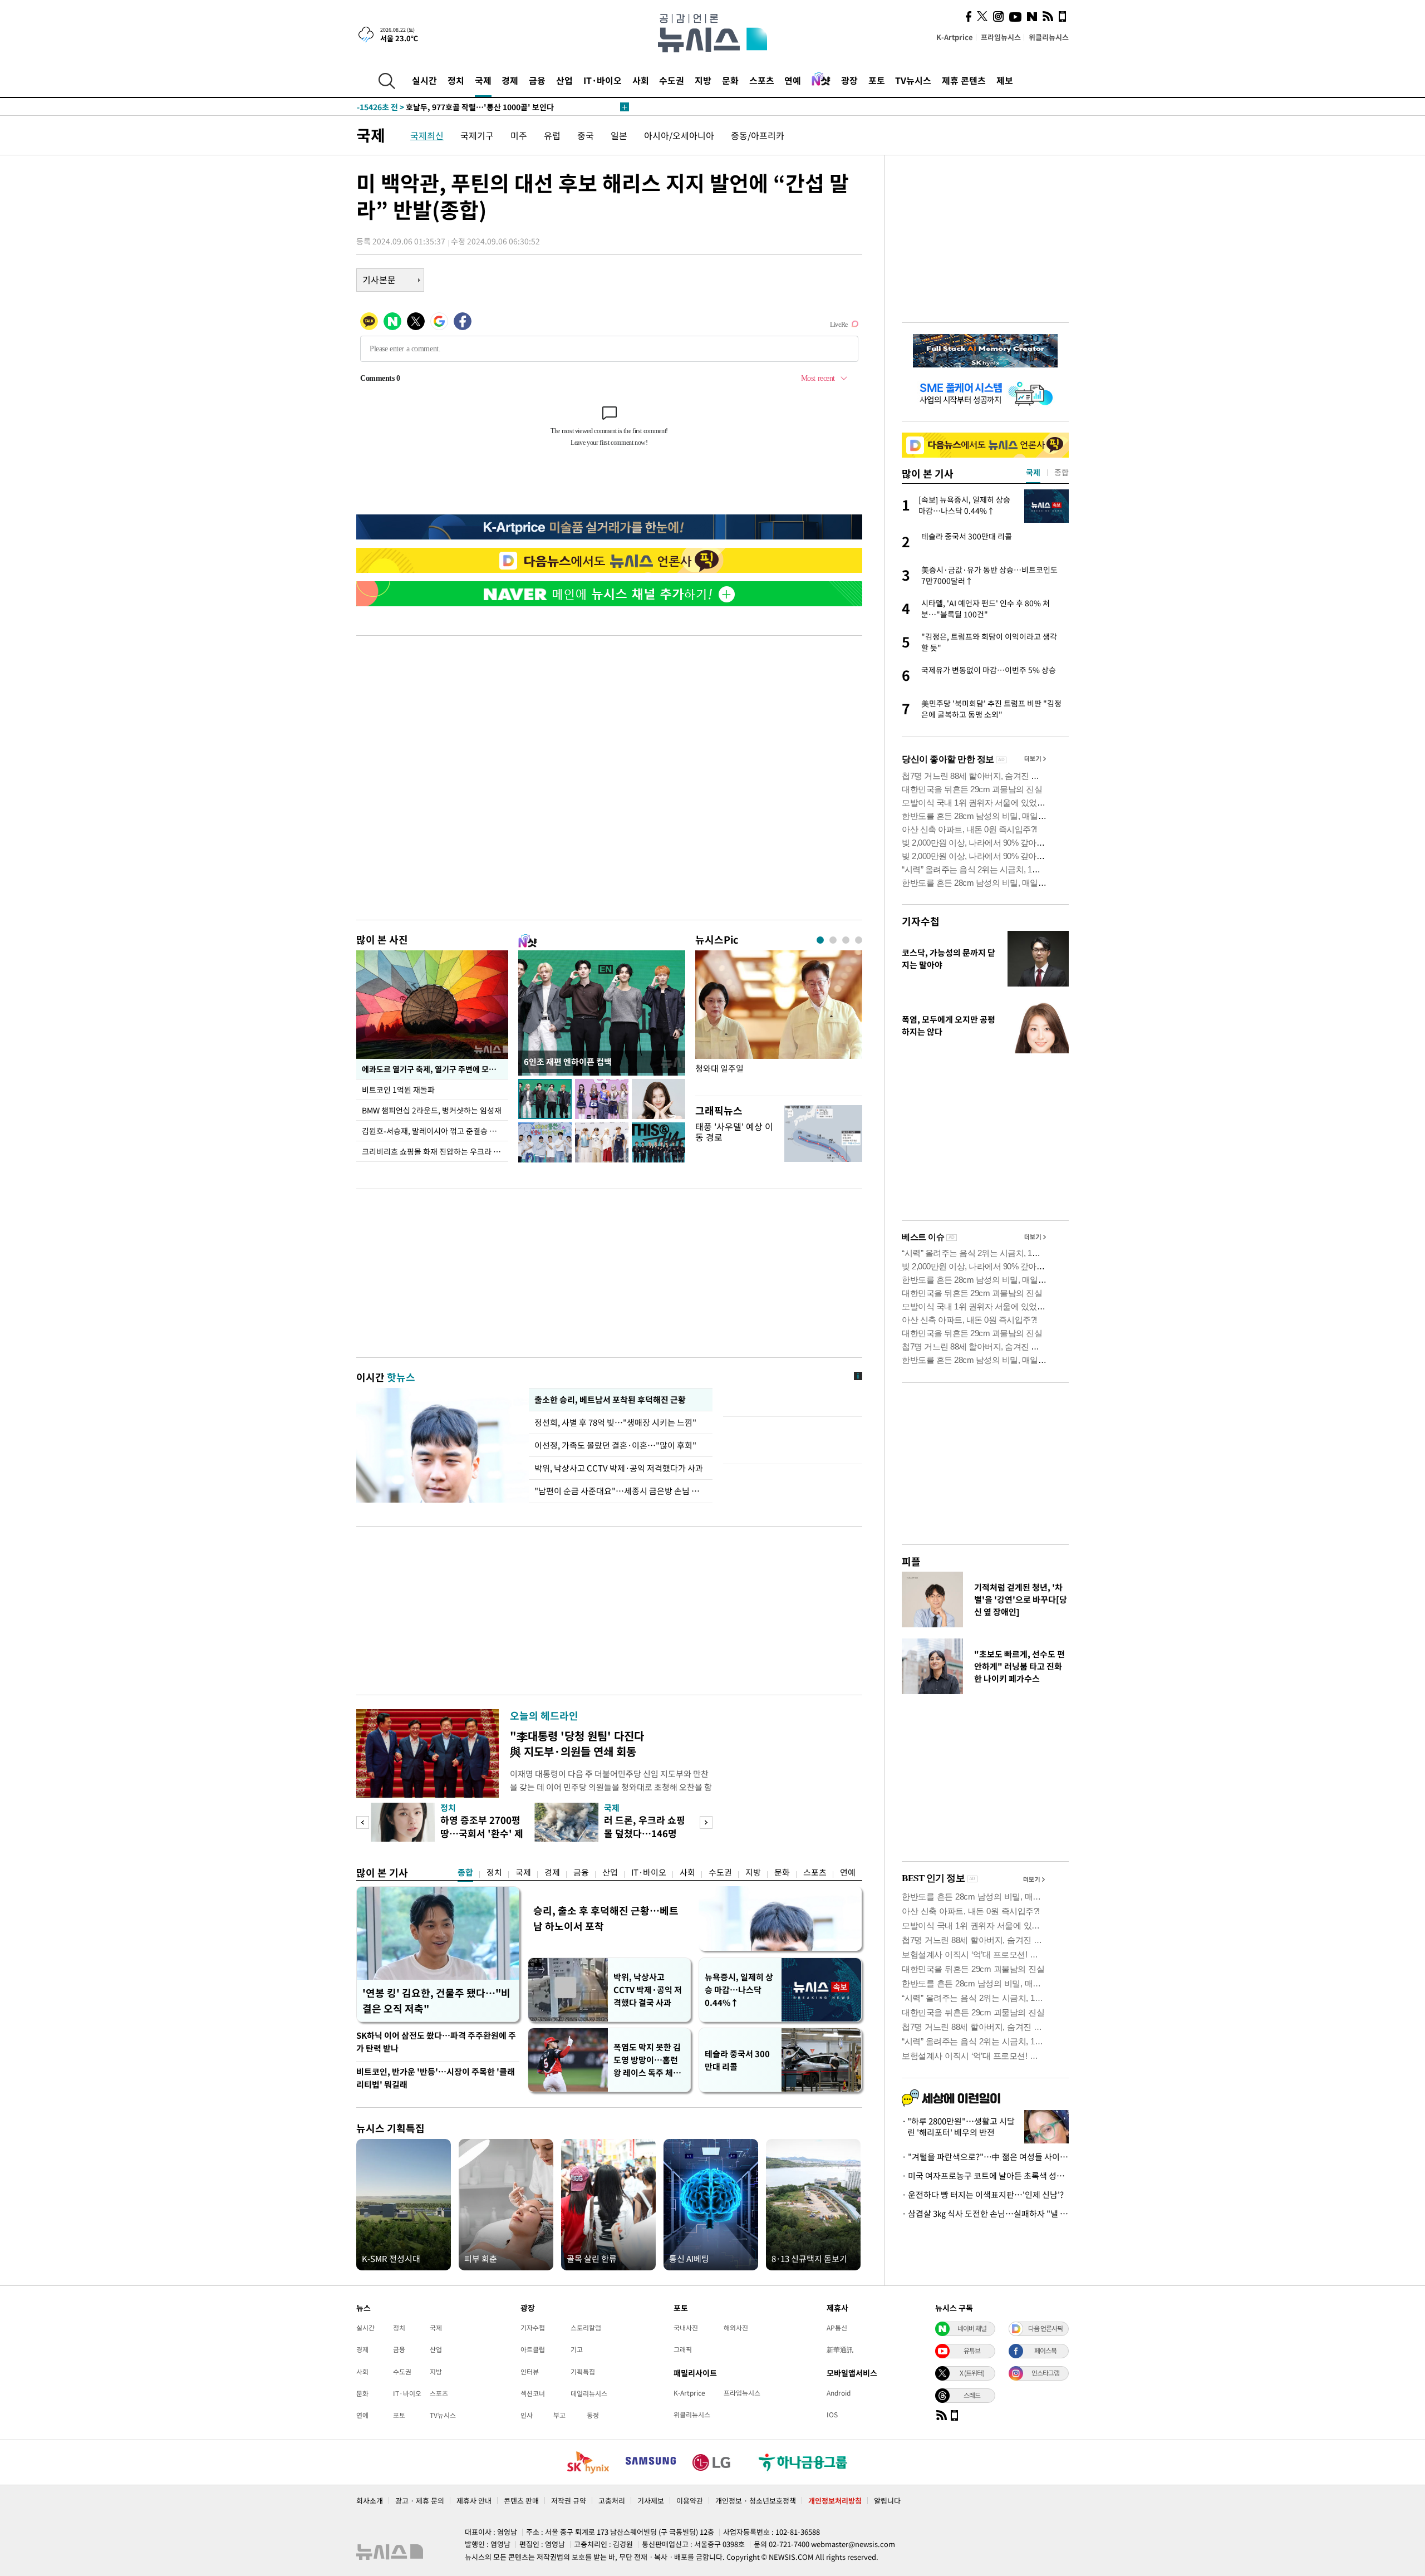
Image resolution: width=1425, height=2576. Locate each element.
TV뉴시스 (913, 80)
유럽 (552, 135)
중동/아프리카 (758, 135)
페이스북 (1045, 2351)
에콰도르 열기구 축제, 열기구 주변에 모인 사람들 (435, 1069)
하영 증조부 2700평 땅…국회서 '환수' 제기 (482, 1833)
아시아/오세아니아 (679, 135)
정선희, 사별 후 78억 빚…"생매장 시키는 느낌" (617, 1422)
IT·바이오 (603, 80)
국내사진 (686, 2328)
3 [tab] (846, 940)
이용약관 (690, 2501)
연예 (793, 80)
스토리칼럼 (586, 2328)
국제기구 (477, 135)
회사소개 (370, 2501)
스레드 (972, 2395)
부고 (559, 2415)
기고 (577, 2349)
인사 (527, 2415)
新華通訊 (840, 2349)
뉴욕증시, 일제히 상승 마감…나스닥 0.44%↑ (739, 1990)
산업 (564, 80)
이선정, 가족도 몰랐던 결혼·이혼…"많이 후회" (615, 1445)
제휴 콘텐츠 (964, 80)
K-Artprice (955, 37)
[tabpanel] (779, 1020)
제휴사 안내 (474, 2501)
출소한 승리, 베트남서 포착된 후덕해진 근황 (610, 1400)
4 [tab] (859, 940)
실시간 (424, 80)
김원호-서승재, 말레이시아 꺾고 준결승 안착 (433, 1131)
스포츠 (762, 80)
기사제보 (651, 2501)
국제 (483, 80)
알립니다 (887, 2501)
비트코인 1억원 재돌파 (398, 1090)
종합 (465, 1872)
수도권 (672, 80)
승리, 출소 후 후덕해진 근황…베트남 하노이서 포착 (606, 1918)
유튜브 (972, 2351)
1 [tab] (820, 940)
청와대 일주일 (719, 1069)
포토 (877, 80)
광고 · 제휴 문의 (420, 2501)
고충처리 (612, 2501)
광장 (849, 80)
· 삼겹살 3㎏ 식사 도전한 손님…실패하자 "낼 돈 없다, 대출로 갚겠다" (985, 2214)
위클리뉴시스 (1049, 37)
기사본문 (379, 279)
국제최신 (427, 135)
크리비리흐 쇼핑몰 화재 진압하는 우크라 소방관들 (435, 1151)
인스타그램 (1045, 2373)
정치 (456, 80)
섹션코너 (533, 2393)
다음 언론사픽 (1045, 2328)
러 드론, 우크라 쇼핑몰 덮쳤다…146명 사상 (645, 1833)
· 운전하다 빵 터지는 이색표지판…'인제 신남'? (983, 2195)
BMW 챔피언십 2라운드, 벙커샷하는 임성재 (432, 1110)
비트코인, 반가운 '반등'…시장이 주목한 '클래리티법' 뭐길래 (436, 2078)
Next (706, 1822)
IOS (832, 2415)
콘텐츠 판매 (521, 2501)
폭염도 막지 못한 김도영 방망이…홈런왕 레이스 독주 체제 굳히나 (647, 2060)
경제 (510, 80)
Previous (363, 1822)
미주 (519, 135)
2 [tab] (833, 940)
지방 (703, 80)
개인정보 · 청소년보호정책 (756, 2501)
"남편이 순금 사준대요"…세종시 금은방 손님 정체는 (621, 1491)
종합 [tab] (1062, 472)
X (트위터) (972, 2373)
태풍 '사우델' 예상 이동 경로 (734, 1132)
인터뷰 (530, 2372)
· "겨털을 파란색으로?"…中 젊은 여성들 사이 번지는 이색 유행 (985, 2157)
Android (839, 2393)
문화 (730, 80)
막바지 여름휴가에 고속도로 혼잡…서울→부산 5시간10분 (473, 107)
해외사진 (736, 2328)
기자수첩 (921, 921)
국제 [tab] (1033, 472)
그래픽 (683, 2349)
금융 (537, 80)
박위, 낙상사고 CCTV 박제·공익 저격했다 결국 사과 (648, 1990)
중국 (586, 135)
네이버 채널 (972, 2328)
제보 (1005, 80)
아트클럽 (533, 2349)
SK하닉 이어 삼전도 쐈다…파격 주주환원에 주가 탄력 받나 (436, 2042)
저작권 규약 (569, 2501)
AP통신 (837, 2328)
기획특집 (583, 2372)
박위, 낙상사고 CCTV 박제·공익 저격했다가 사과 (619, 1468)
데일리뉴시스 (589, 2393)
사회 (641, 80)
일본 (619, 135)
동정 (593, 2415)
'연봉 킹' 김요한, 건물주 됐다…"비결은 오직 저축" (436, 2001)
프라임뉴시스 (1001, 37)
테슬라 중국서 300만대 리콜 (737, 2060)
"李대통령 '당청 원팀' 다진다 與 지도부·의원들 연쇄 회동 (577, 1743)
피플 (911, 1561)
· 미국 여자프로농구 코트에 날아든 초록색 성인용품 (985, 2176)
